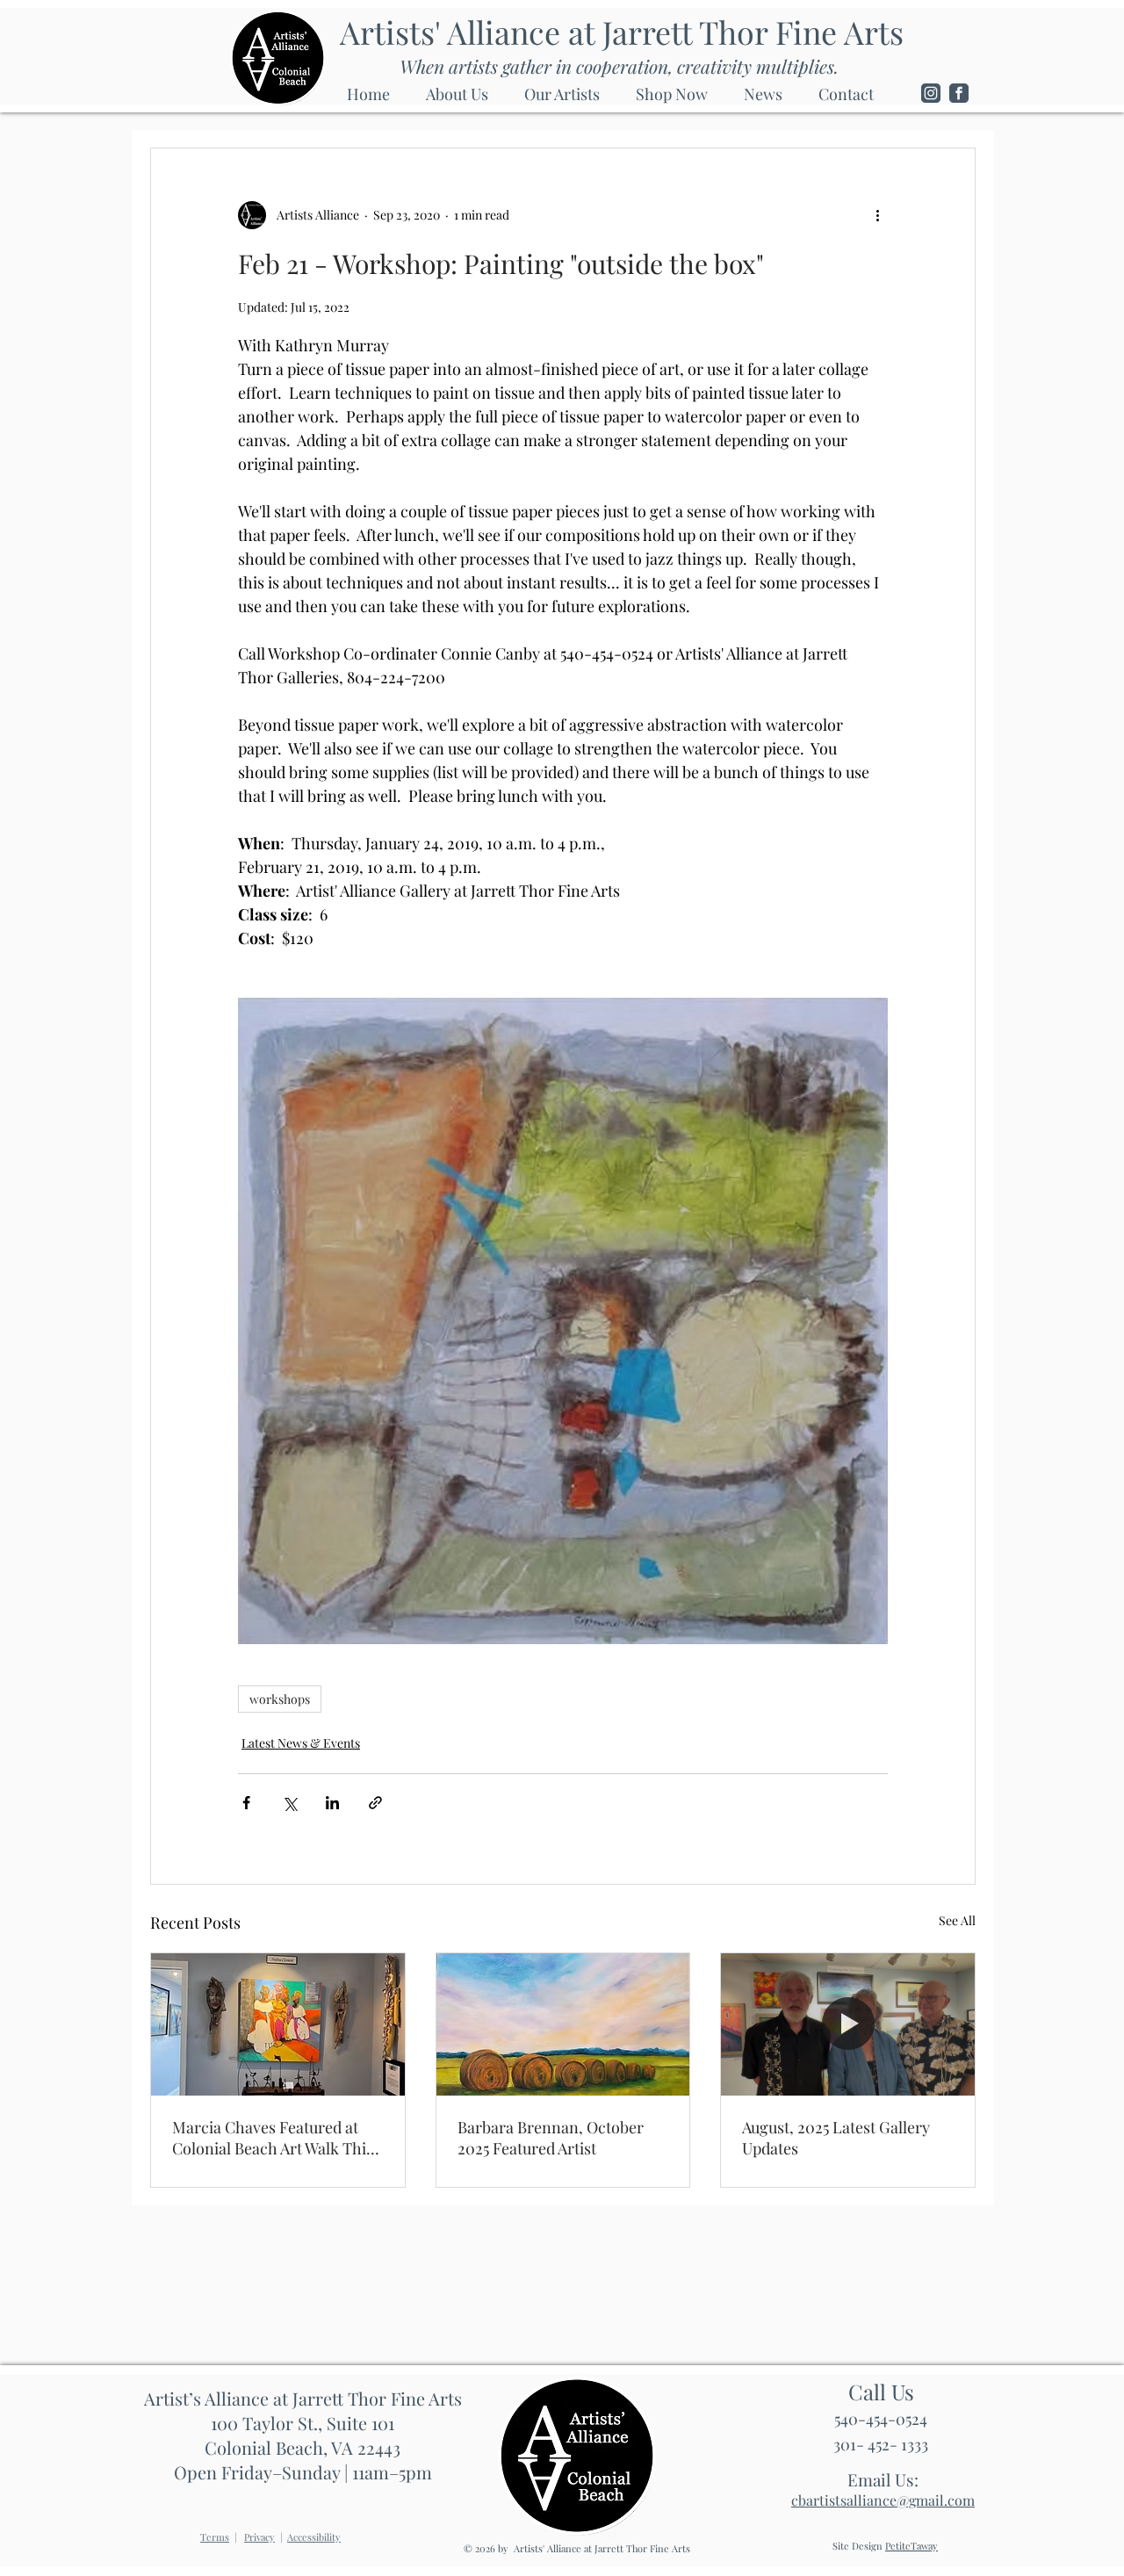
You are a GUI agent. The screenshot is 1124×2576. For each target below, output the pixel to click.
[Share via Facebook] (246, 1803)
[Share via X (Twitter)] (289, 1803)
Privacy (259, 2537)
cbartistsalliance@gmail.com (883, 2500)
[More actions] (877, 215)
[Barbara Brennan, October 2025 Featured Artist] (563, 2024)
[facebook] (959, 93)
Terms (215, 2537)
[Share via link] (375, 1803)
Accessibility (314, 2537)
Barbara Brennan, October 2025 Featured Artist (551, 2138)
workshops (280, 1699)
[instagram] (931, 93)
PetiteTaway (911, 2546)
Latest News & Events (301, 1743)
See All (957, 1920)
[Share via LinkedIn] (332, 1803)
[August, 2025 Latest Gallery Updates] (848, 2024)
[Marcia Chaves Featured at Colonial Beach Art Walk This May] (278, 2024)
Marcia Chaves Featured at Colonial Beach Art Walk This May (273, 2138)
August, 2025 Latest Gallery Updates (836, 2138)
